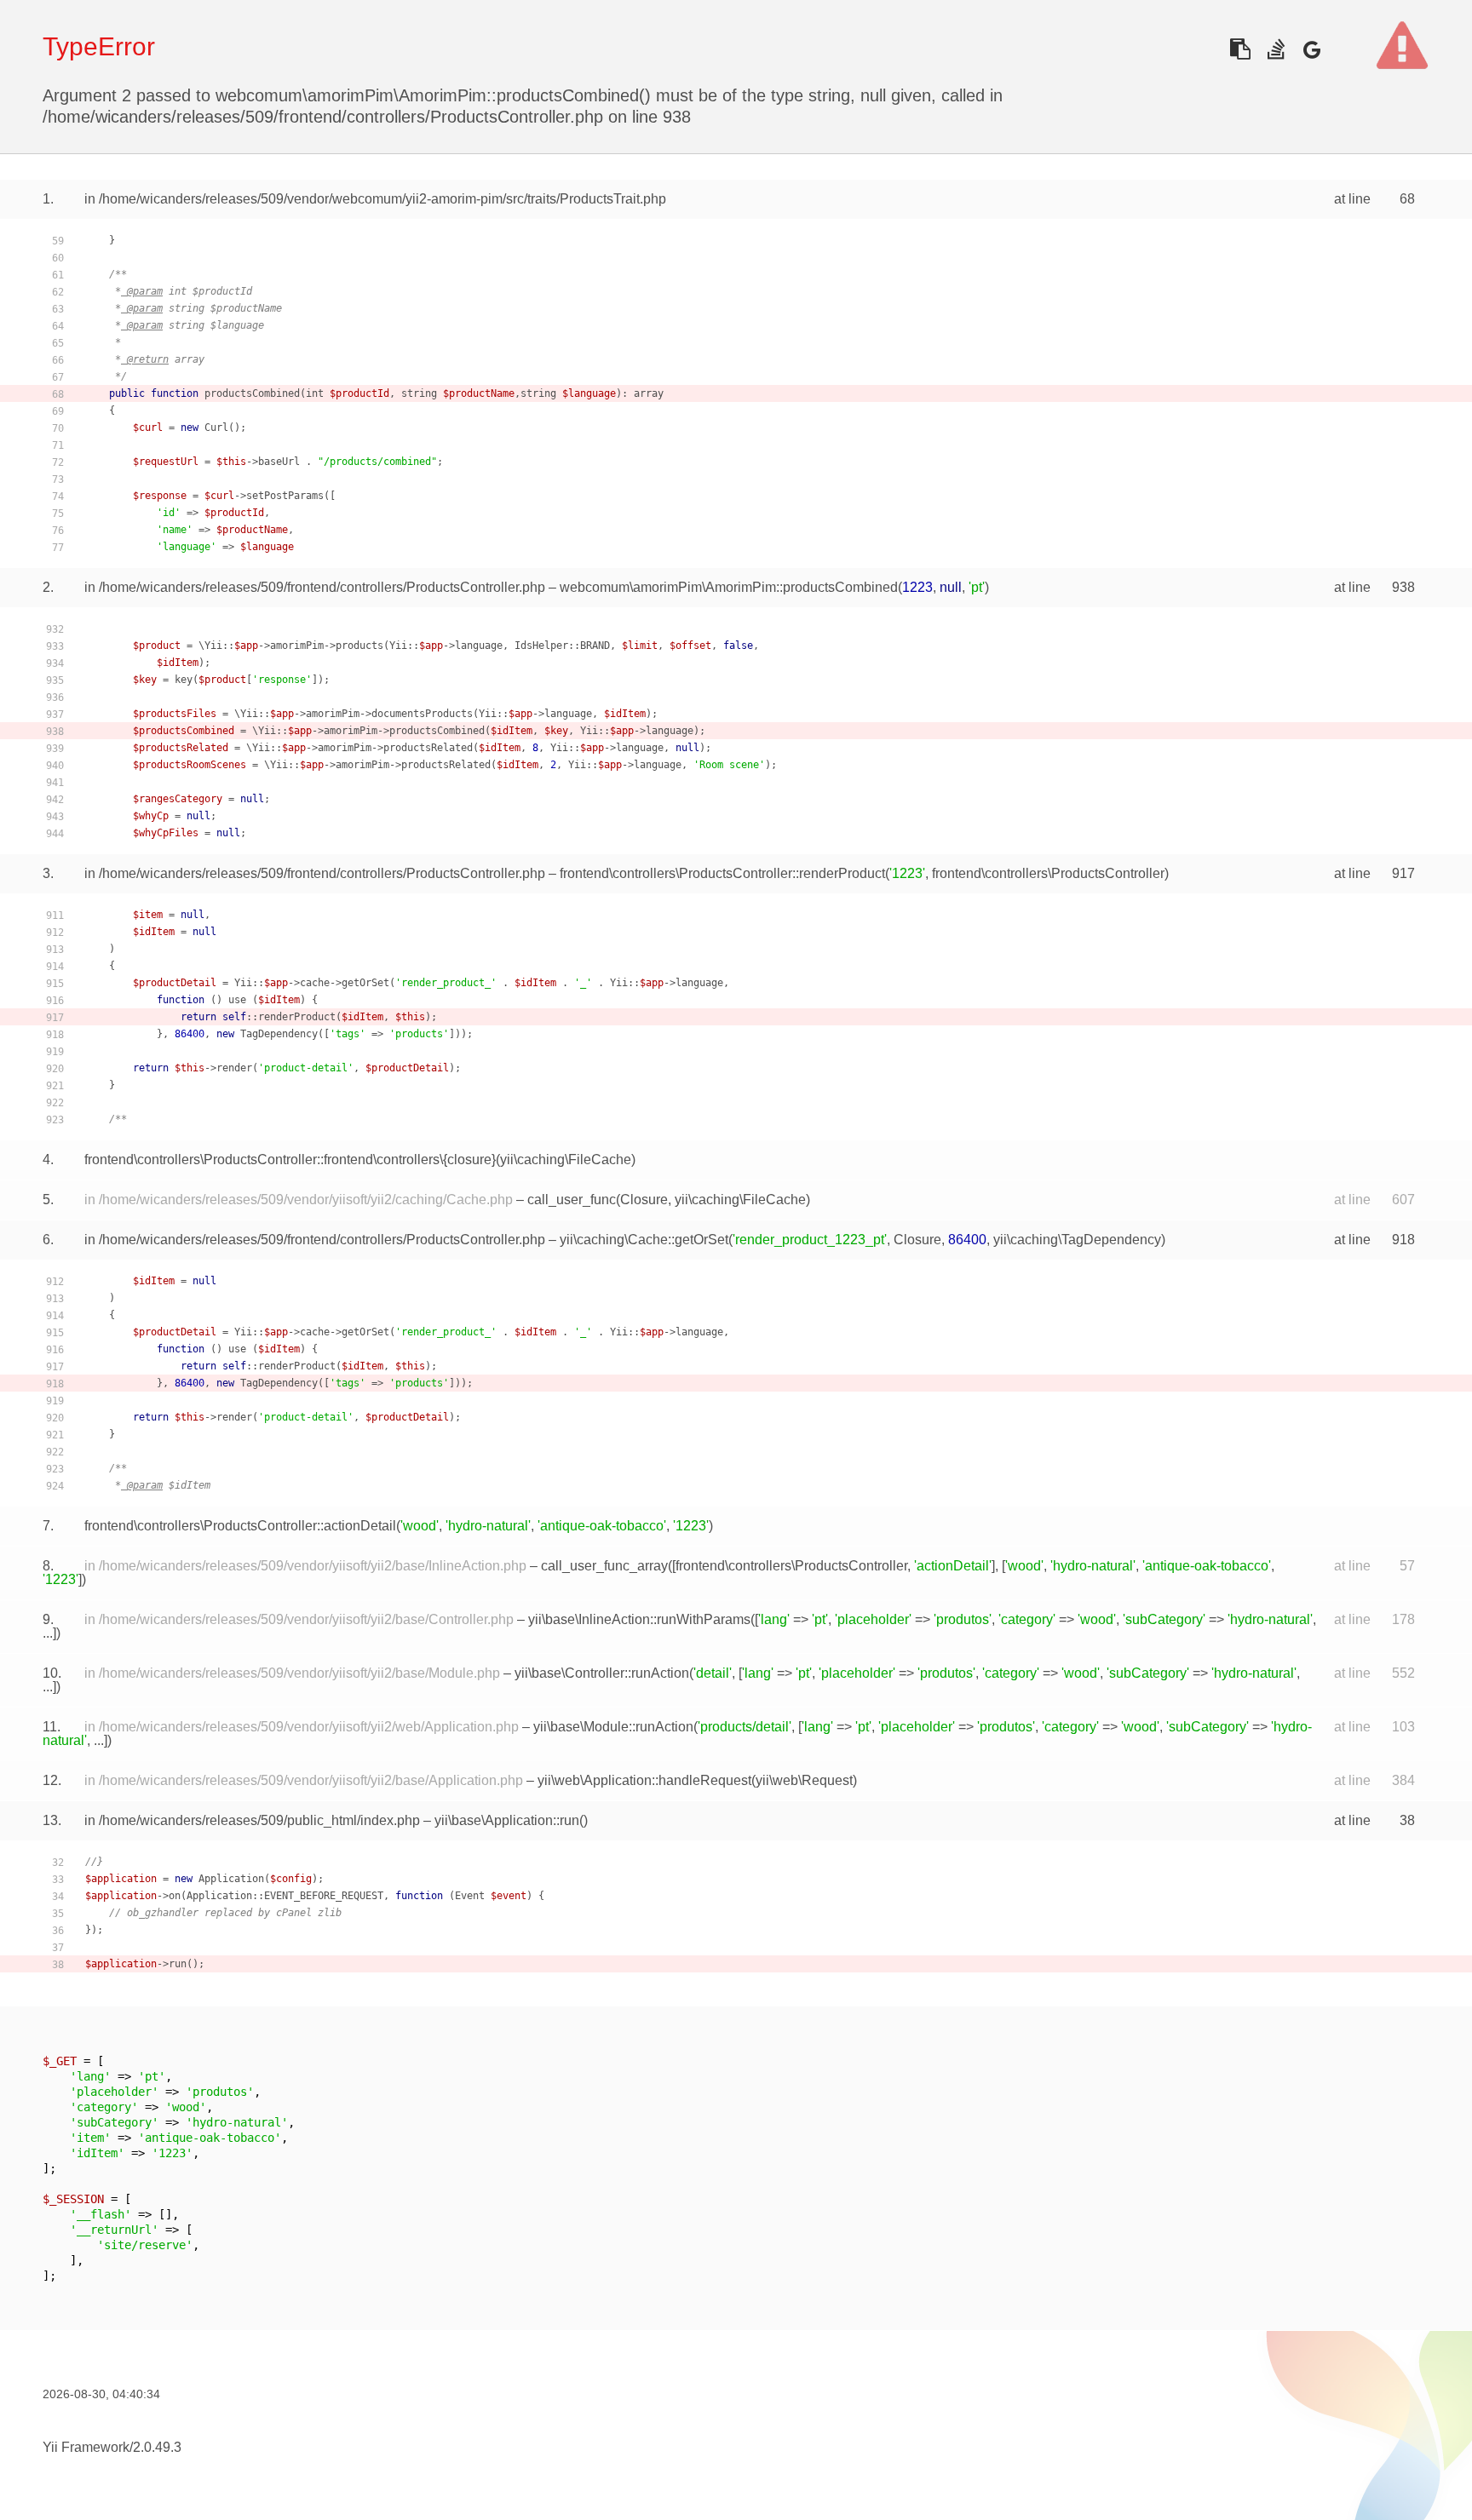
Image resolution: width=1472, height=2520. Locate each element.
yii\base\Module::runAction (613, 1727)
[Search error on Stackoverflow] (1276, 49)
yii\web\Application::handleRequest (644, 1780)
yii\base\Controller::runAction (602, 1673)
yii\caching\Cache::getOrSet (644, 1240)
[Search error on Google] (1311, 49)
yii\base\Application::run (507, 1820)
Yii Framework (86, 2447)
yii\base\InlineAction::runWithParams (639, 1619)
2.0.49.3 (157, 2447)
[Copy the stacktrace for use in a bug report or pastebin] (1240, 49)
